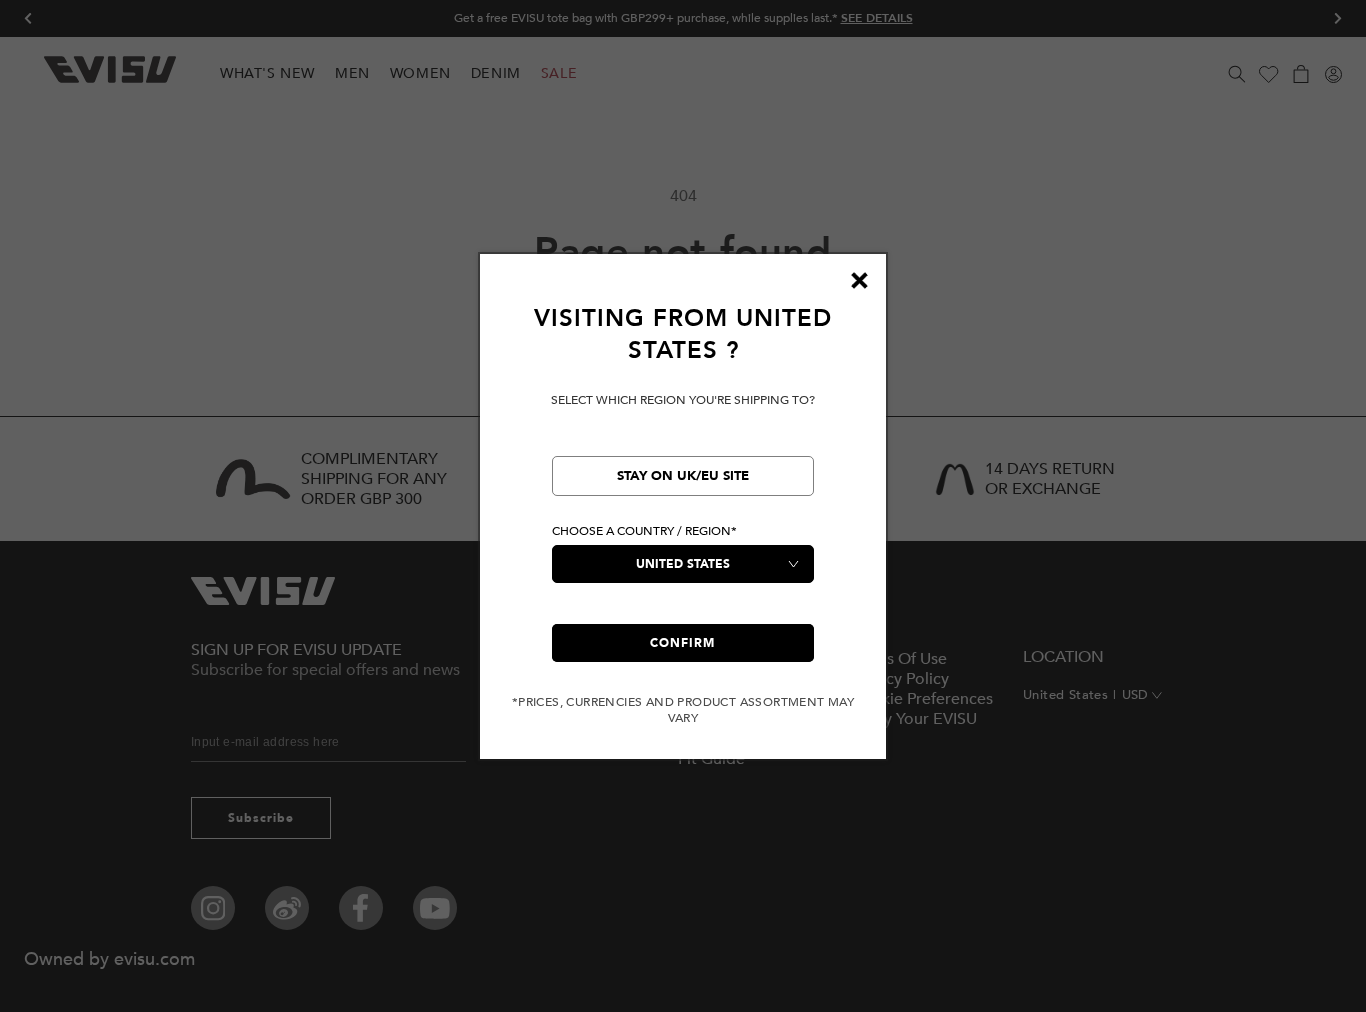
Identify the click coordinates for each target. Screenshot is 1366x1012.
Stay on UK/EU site (683, 476)
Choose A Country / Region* (644, 531)
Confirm (682, 643)
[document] (683, 514)
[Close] (859, 281)
